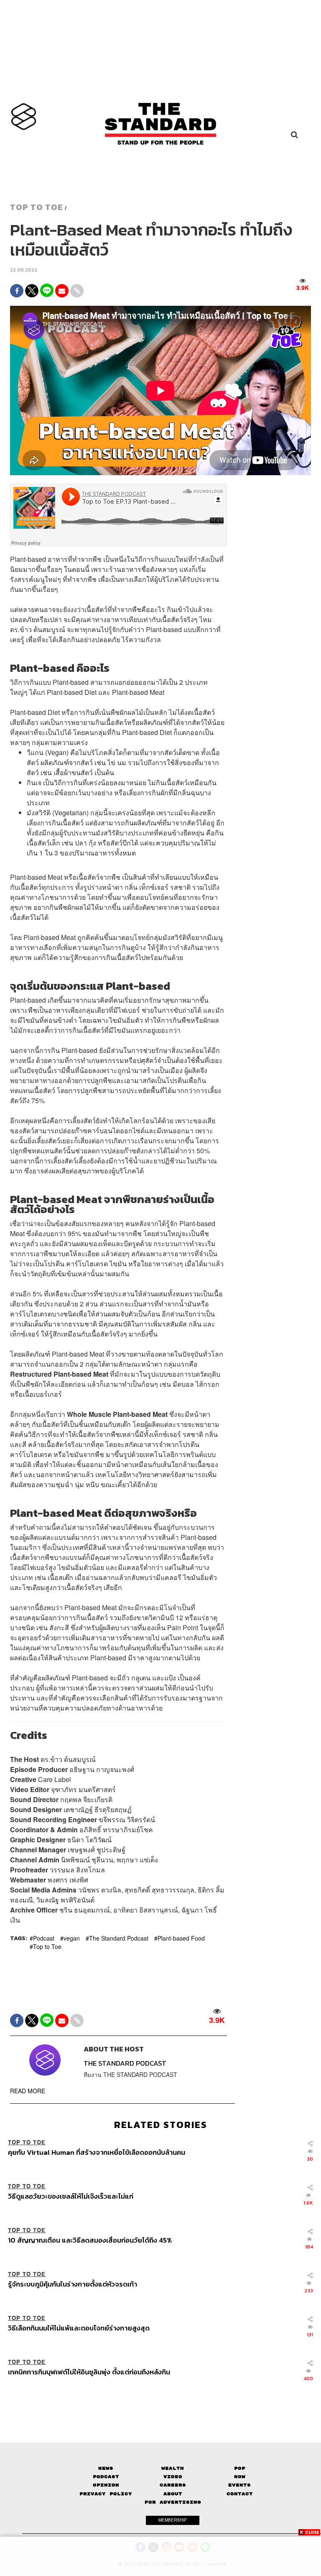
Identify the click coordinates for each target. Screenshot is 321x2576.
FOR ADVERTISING (173, 2502)
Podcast (44, 1938)
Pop (240, 2468)
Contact (240, 2494)
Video (173, 2477)
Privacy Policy (106, 2494)
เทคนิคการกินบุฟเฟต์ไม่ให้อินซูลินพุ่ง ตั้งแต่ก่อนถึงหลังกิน (89, 2372)
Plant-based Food (181, 1938)
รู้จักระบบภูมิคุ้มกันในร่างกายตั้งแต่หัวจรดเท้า (73, 2284)
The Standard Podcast (119, 1938)
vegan (72, 1938)
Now (240, 2477)
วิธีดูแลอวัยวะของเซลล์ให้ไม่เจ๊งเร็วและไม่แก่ (71, 2197)
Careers (173, 2485)
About (173, 2494)
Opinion (106, 2485)
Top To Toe (37, 207)
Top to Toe (47, 1946)
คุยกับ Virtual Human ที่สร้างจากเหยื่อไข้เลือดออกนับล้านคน (97, 2153)
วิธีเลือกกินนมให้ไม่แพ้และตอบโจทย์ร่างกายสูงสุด (79, 2328)
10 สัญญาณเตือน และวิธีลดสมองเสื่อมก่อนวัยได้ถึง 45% (90, 2241)
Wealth (173, 2468)
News (106, 2468)
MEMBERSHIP (173, 2520)
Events (239, 2485)
